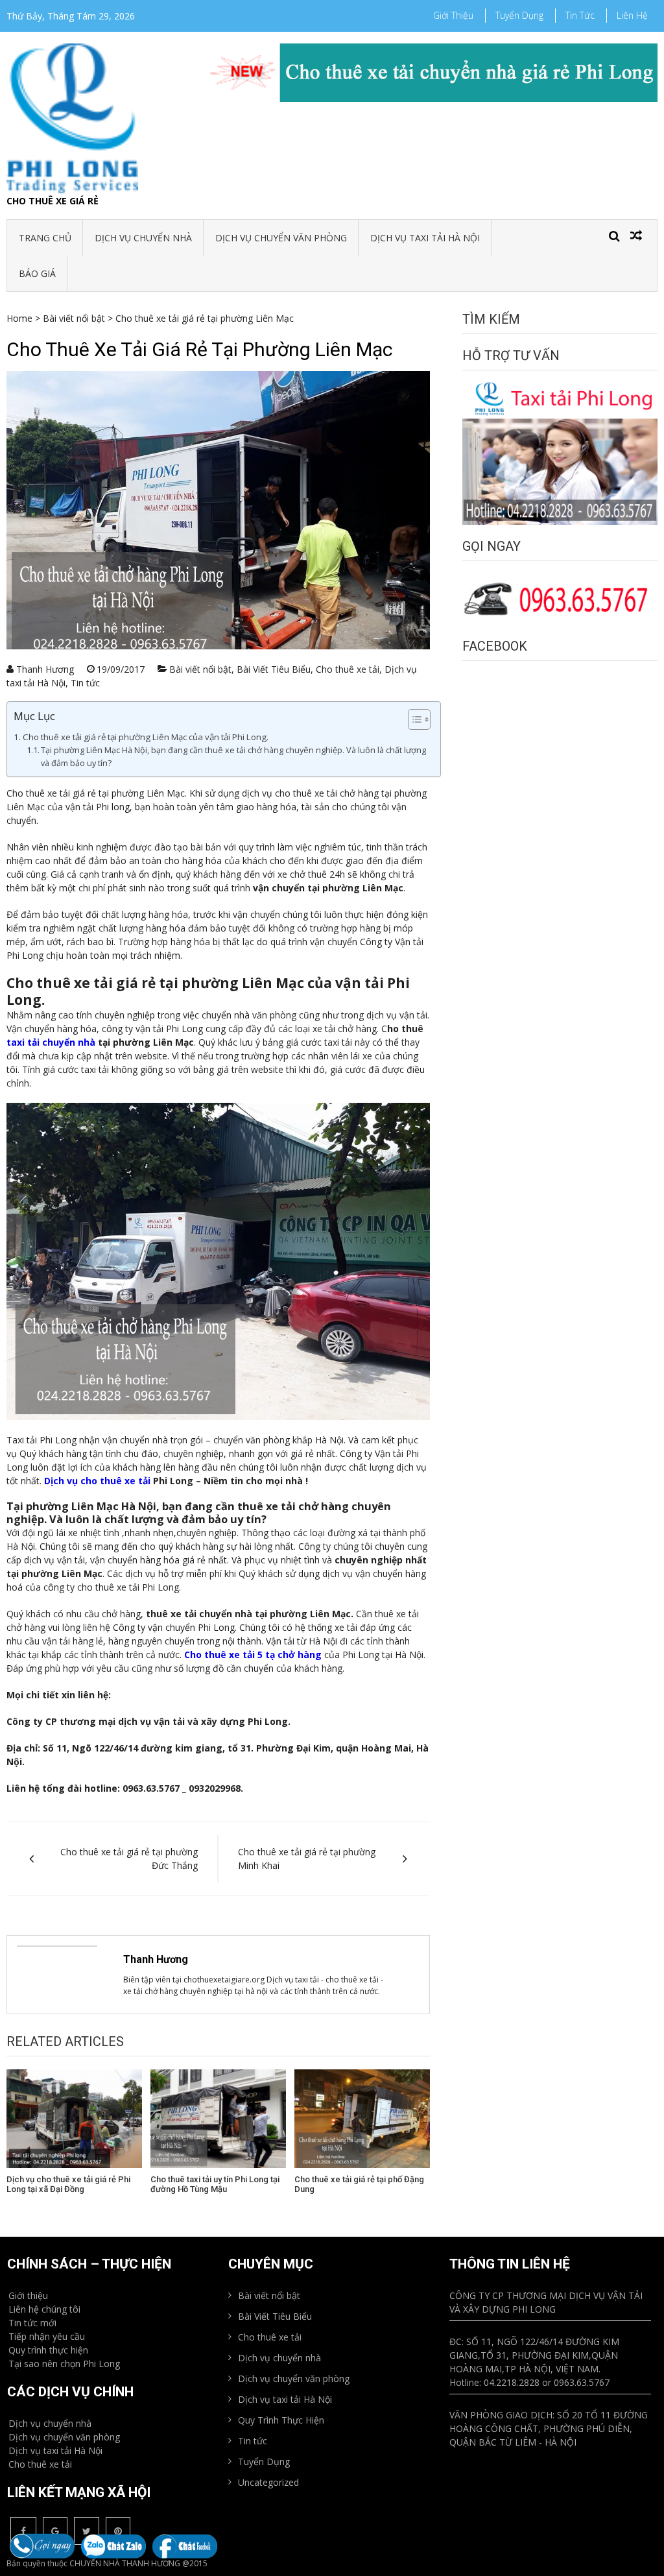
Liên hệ (632, 15)
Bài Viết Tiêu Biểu (274, 669)
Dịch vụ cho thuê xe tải (97, 1481)
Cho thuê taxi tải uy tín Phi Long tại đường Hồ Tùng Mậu (215, 2185)
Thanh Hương (45, 669)
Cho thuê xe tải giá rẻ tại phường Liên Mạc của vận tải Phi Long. (146, 737)
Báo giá (37, 273)
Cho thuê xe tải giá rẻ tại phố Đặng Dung (359, 2185)
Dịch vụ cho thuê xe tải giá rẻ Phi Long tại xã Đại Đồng (68, 2185)
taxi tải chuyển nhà (51, 1042)
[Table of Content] (419, 719)
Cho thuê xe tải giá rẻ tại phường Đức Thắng (129, 1859)
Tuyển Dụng (519, 15)
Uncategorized (268, 2482)
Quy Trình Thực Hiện (281, 2420)
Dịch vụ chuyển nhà (143, 238)
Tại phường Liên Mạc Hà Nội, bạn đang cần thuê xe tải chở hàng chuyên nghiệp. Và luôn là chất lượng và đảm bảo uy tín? (233, 757)
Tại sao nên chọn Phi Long (64, 2364)
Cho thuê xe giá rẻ (53, 201)
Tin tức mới (32, 2323)
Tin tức (580, 15)
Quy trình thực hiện (48, 2350)
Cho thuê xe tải (348, 669)
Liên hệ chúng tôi (44, 2309)
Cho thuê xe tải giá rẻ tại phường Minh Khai (307, 1859)
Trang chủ (45, 238)
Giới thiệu (453, 15)
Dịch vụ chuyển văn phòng (281, 238)
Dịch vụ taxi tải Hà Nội (425, 238)
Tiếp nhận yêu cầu (47, 2336)
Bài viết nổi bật (74, 318)
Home (19, 318)
